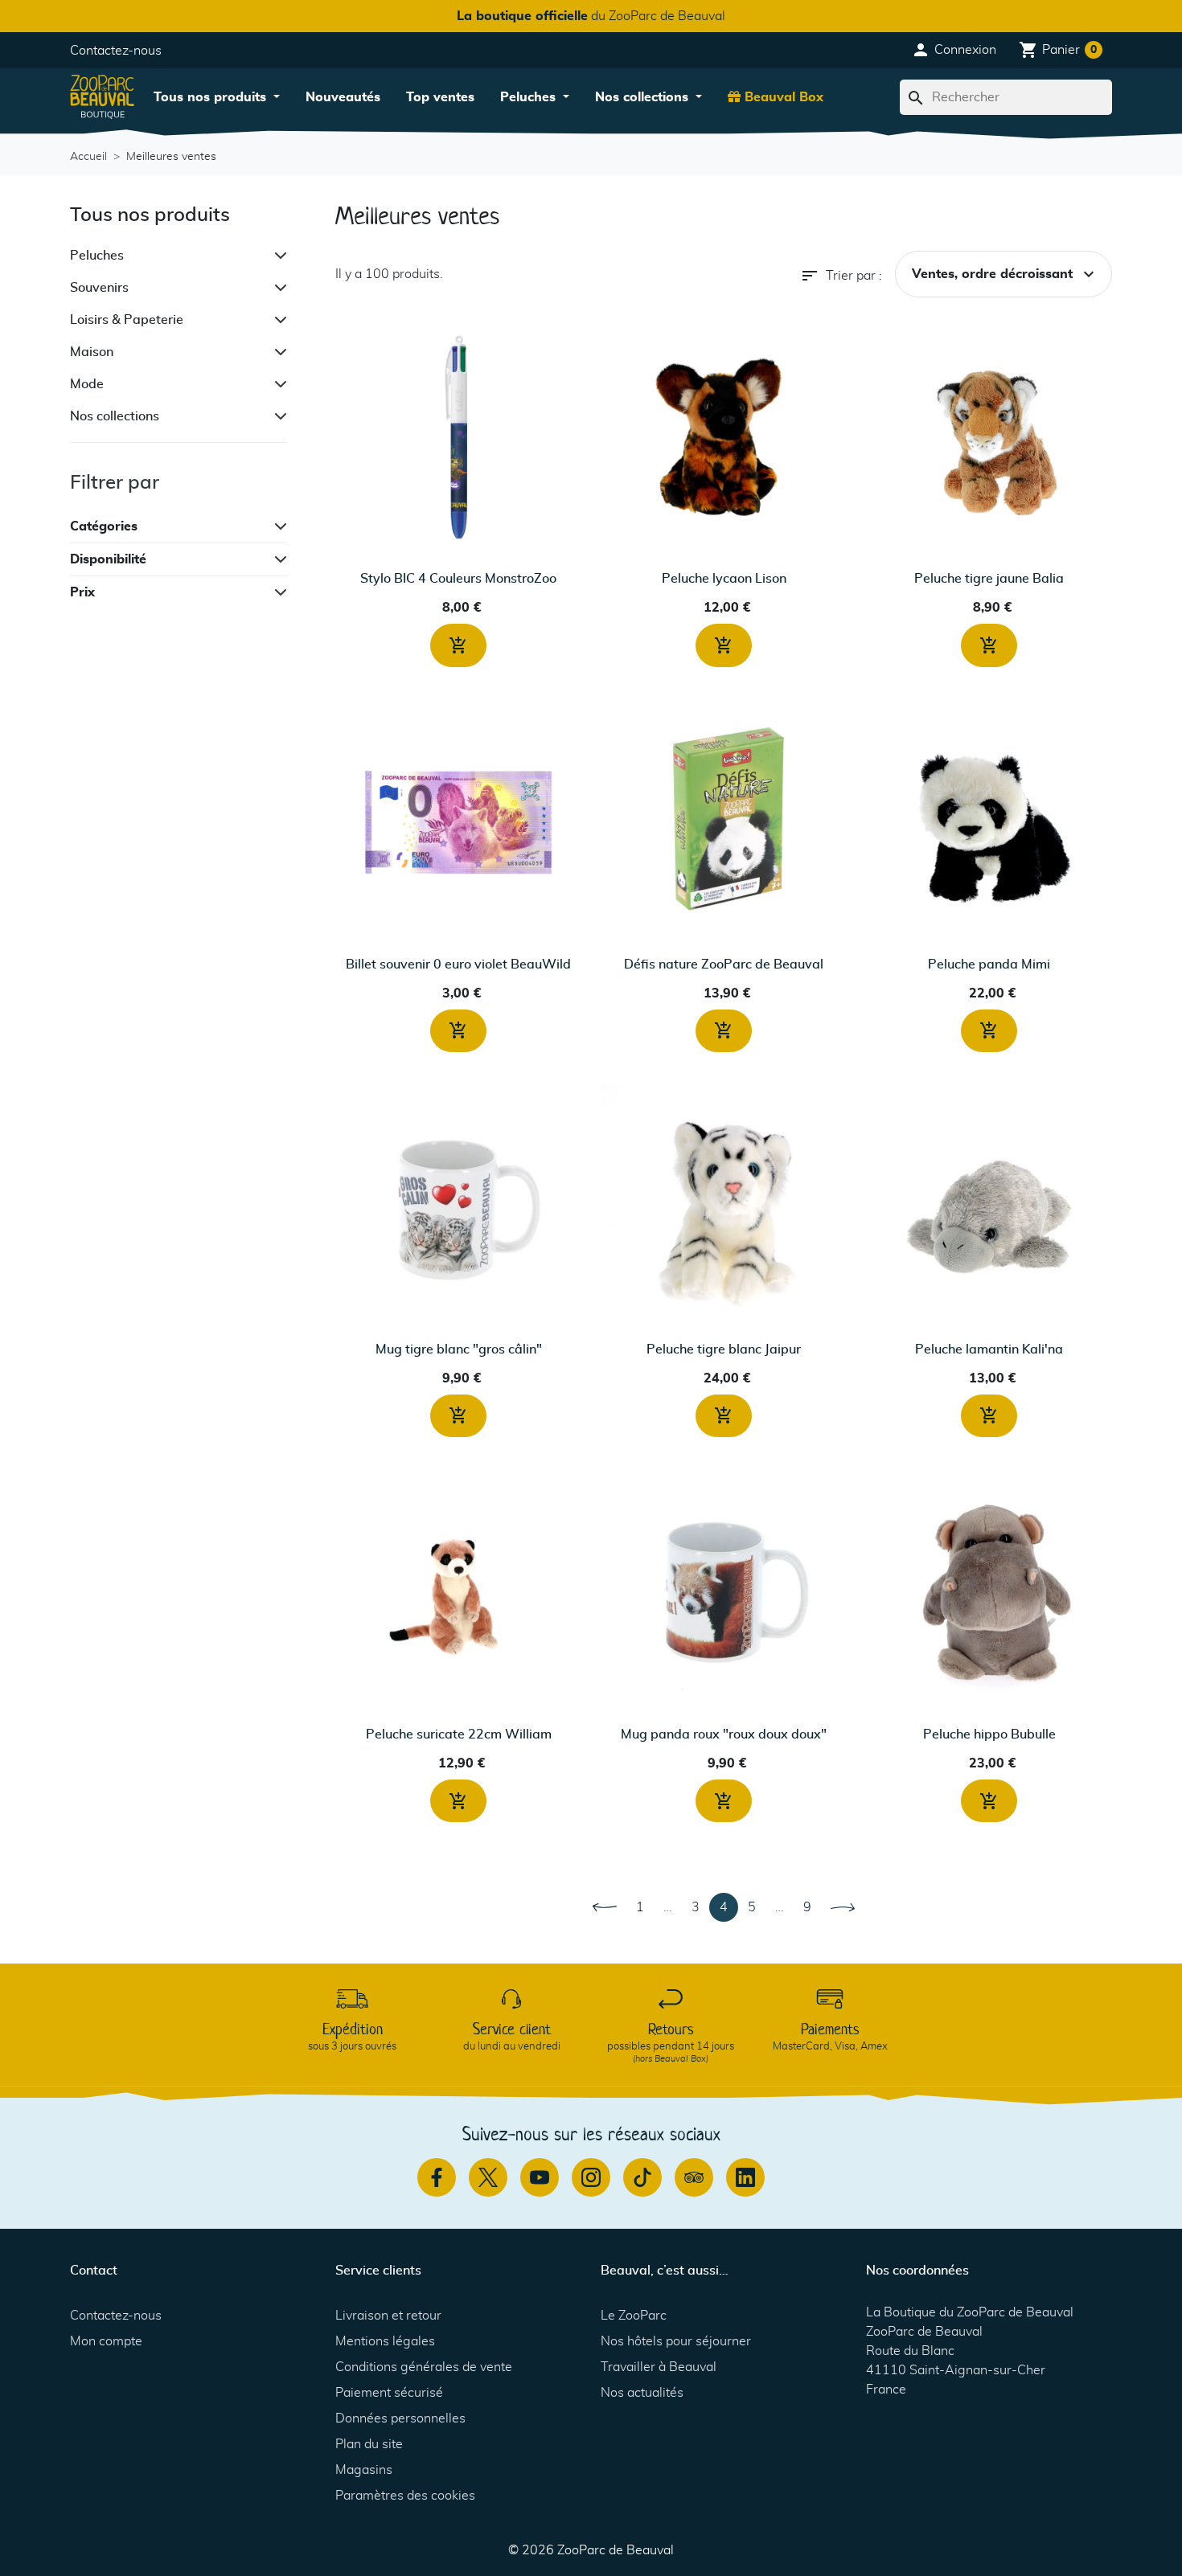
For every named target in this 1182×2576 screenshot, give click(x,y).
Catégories (104, 526)
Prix (82, 592)
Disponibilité (108, 559)
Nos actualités (642, 2393)
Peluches (530, 97)
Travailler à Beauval (659, 2367)
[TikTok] (642, 2177)
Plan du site (369, 2444)
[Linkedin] (745, 2177)
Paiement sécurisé (389, 2393)
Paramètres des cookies (405, 2496)
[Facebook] (437, 2177)
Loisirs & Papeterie (127, 320)
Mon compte (106, 2341)
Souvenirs (99, 288)
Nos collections (644, 97)
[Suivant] (843, 1907)
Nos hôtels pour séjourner (676, 2341)
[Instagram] (591, 2177)
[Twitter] (488, 2177)
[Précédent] (605, 1907)
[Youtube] (540, 2177)
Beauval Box (782, 97)
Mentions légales (385, 2341)
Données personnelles (400, 2418)
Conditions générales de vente (424, 2367)
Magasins (364, 2470)
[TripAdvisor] (694, 2177)
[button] (954, 50)
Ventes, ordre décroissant (1005, 274)
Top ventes (440, 97)
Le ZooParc (634, 2316)
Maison (92, 352)
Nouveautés (343, 97)
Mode (87, 384)
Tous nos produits (212, 97)
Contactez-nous (116, 51)
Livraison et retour (388, 2316)
